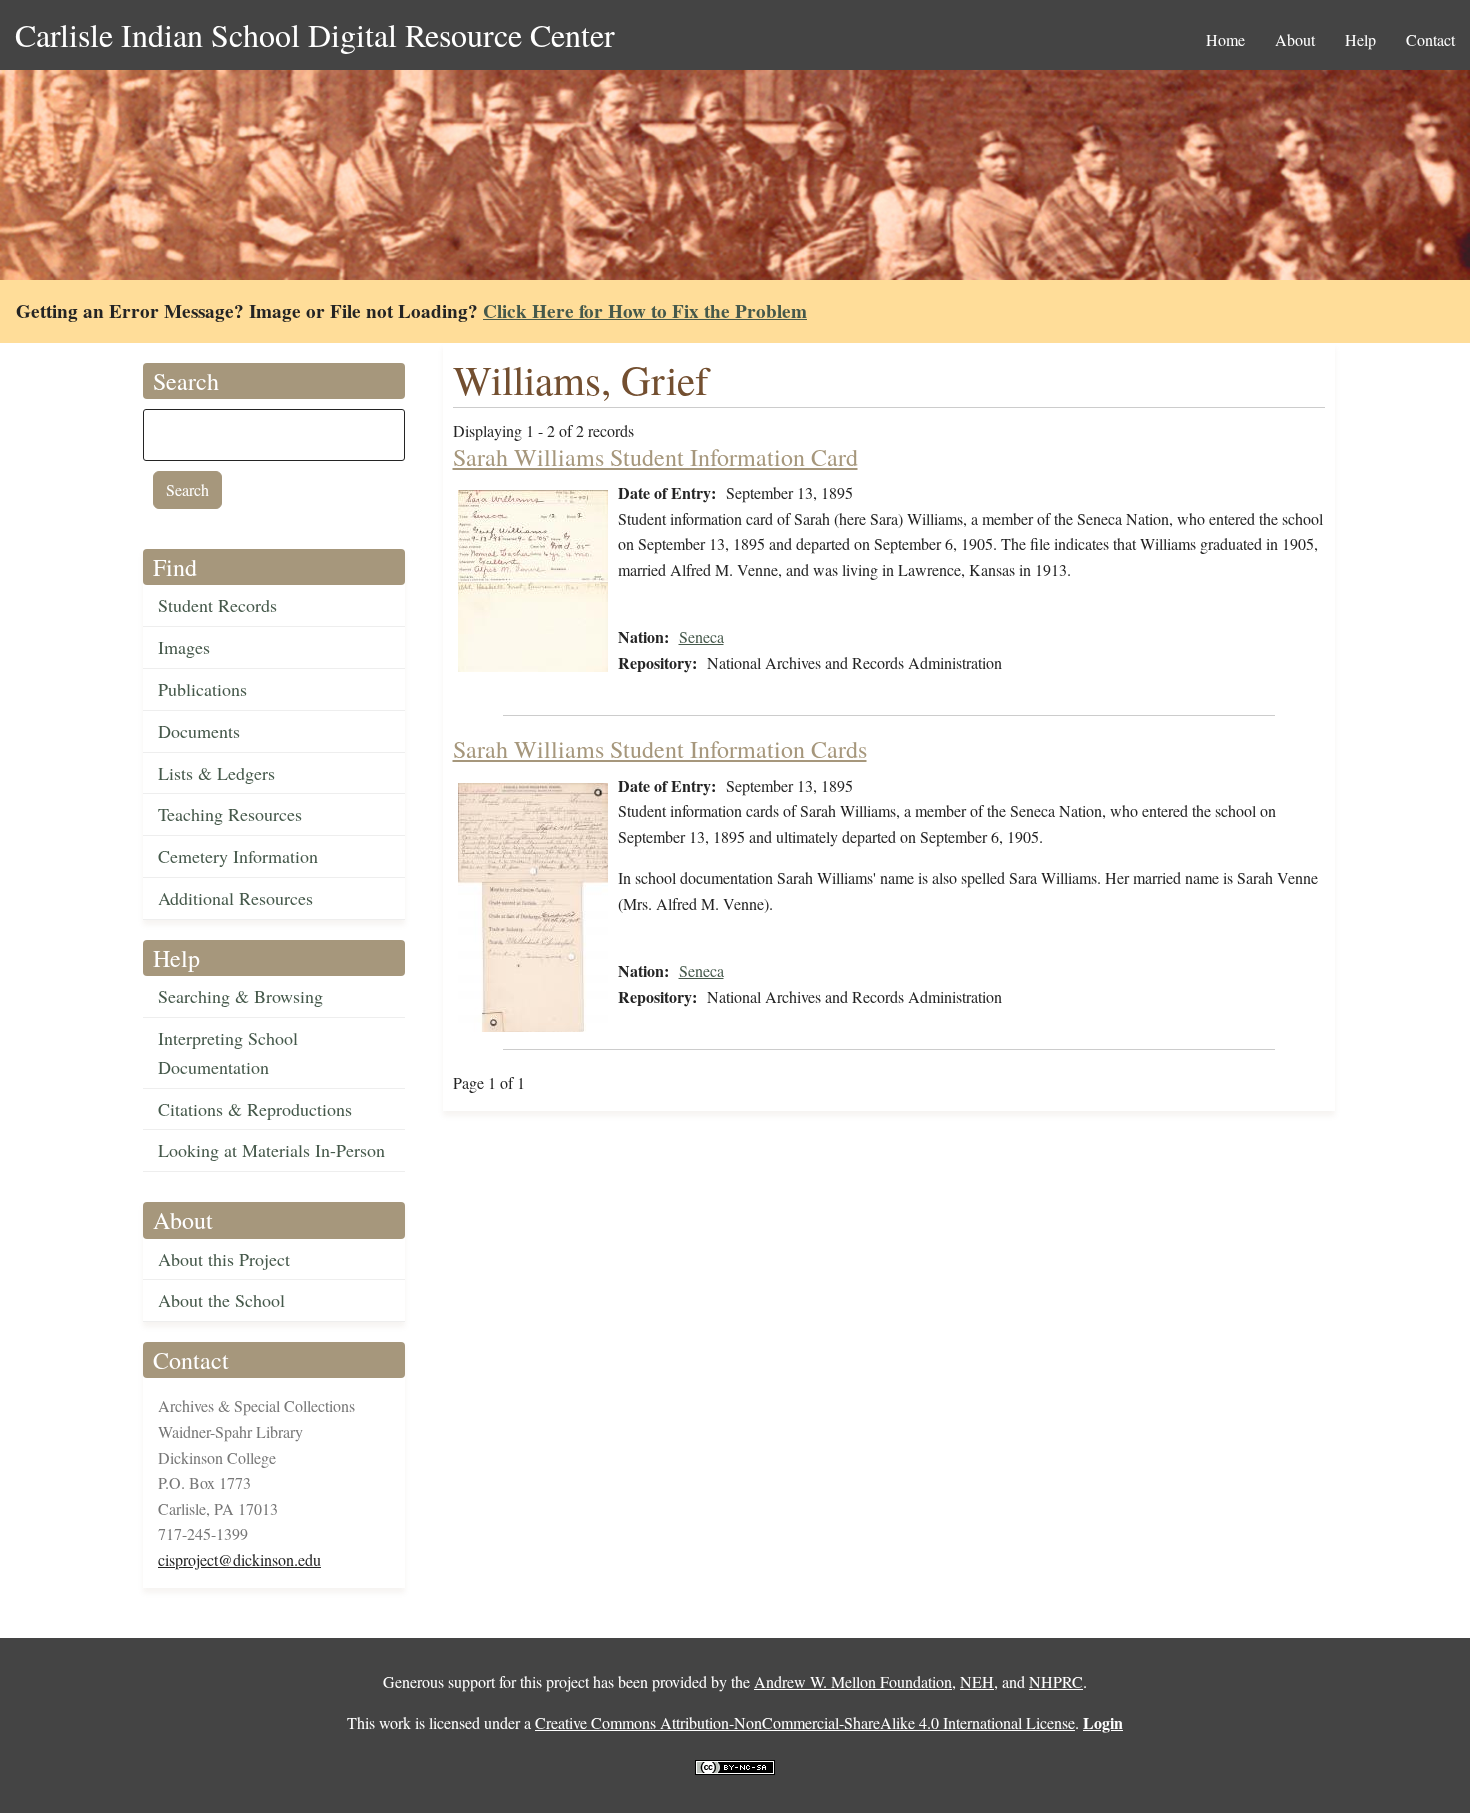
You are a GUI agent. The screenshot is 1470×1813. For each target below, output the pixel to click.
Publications (202, 689)
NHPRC (1056, 1681)
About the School (221, 1300)
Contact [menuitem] (1430, 39)
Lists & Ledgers (216, 773)
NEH (977, 1681)
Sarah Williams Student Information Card (655, 457)
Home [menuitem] (1225, 39)
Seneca (701, 636)
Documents (199, 731)
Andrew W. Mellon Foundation (853, 1681)
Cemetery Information (238, 856)
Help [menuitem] (1360, 39)
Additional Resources (235, 898)
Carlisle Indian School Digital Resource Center (315, 34)
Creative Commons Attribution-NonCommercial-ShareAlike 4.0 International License (805, 1722)
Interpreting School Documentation (228, 1052)
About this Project (224, 1259)
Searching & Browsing (240, 996)
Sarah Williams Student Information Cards (660, 749)
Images (184, 647)
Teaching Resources (230, 814)
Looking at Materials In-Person (271, 1150)
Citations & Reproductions (255, 1109)
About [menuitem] (1295, 39)
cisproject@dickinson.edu (239, 1559)
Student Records (217, 605)
